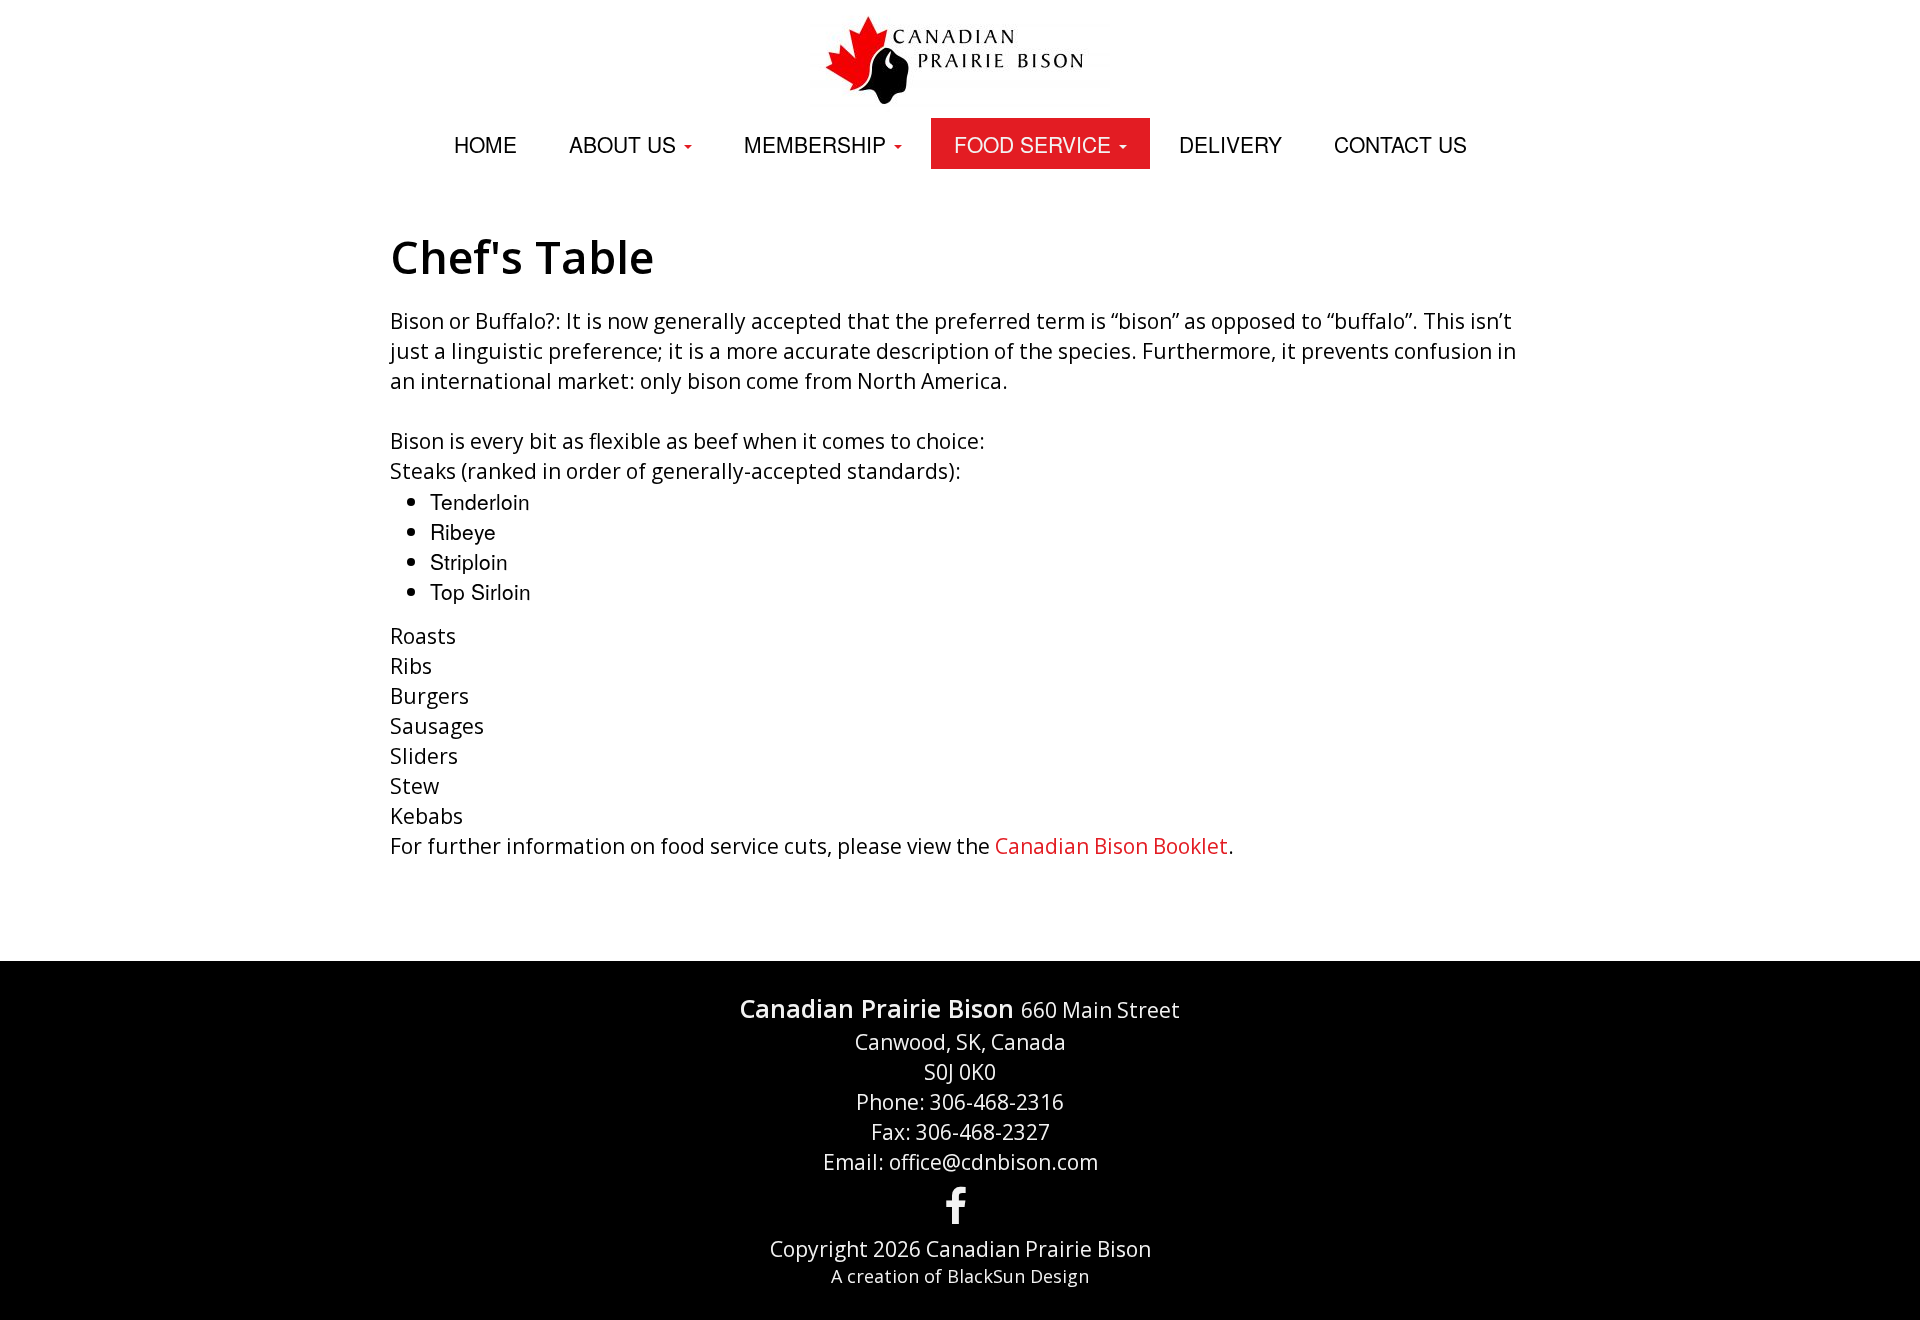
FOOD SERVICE (1035, 144)
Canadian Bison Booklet (1111, 846)
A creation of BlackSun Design (960, 1276)
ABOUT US (625, 144)
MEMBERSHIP (818, 144)
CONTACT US (1400, 144)
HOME (485, 144)
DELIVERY (1230, 144)
